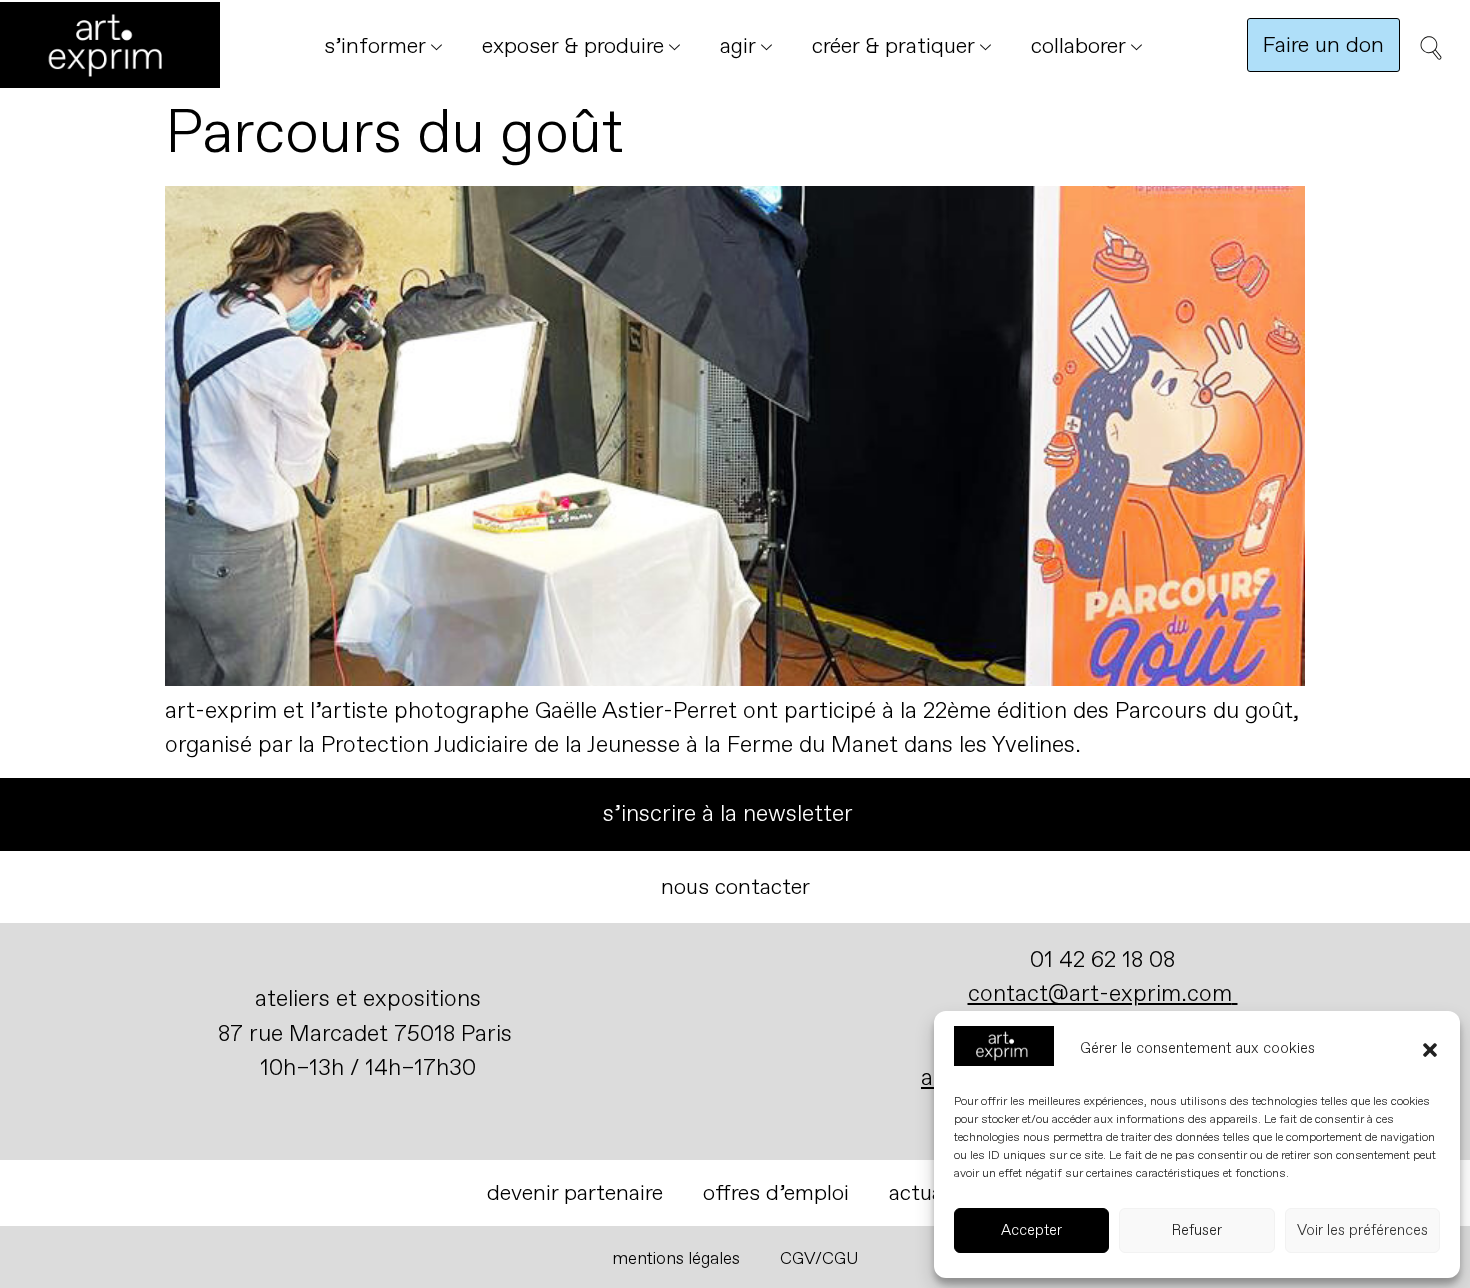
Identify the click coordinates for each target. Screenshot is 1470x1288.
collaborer (1078, 46)
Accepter (1031, 1230)
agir (738, 46)
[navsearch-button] (1425, 55)
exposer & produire (573, 46)
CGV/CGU (819, 1258)
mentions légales (676, 1258)
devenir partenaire (575, 1193)
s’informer (375, 46)
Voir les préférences (1362, 1230)
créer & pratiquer (893, 46)
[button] (1430, 1050)
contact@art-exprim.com (1100, 993)
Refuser (1197, 1230)
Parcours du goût (394, 133)
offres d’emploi (776, 1193)
